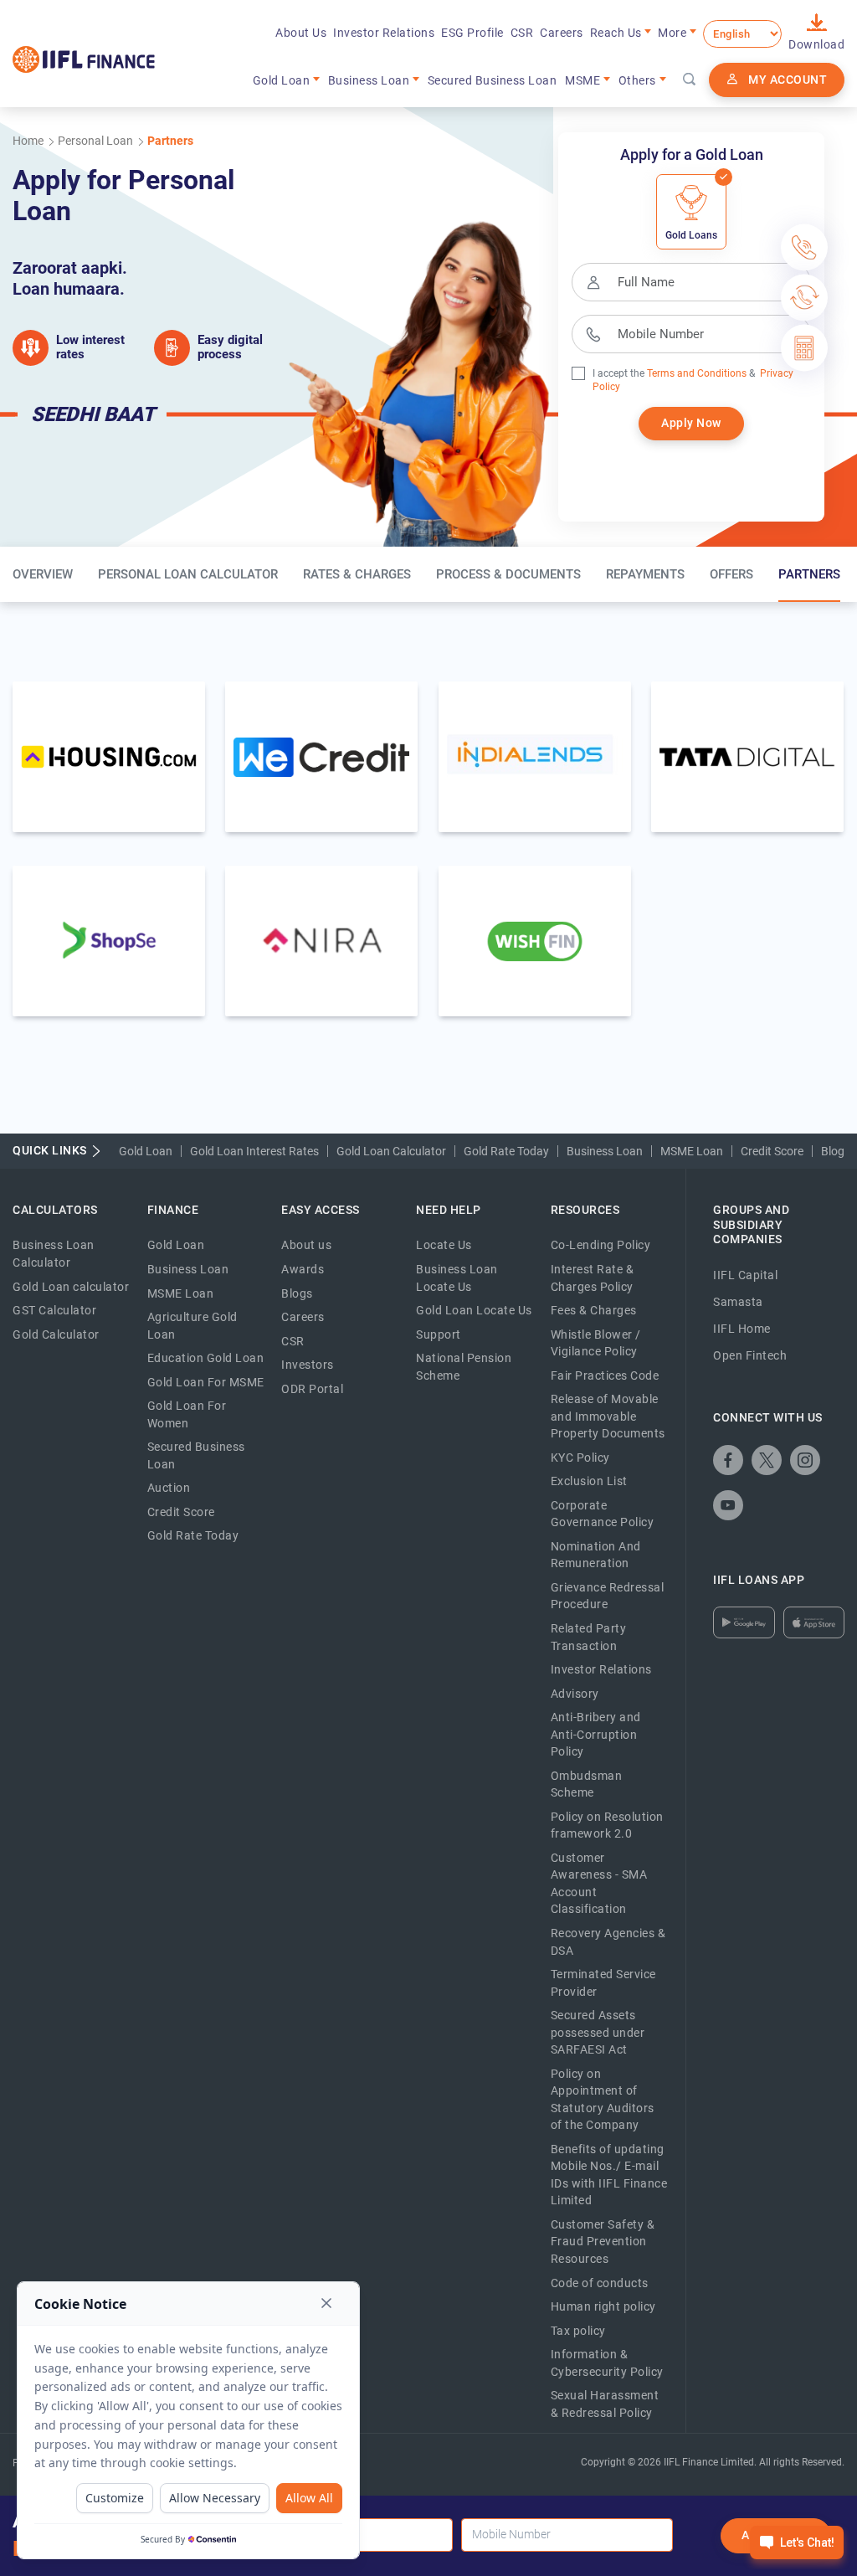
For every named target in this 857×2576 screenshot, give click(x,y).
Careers (562, 33)
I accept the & (674, 373)
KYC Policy (580, 1458)
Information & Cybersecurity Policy (607, 2363)
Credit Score (772, 1151)
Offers (731, 574)
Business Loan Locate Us (457, 1278)
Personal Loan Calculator (188, 574)
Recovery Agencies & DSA (608, 1942)
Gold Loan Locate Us (474, 1310)
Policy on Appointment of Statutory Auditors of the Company (603, 2100)
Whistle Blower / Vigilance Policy (596, 1343)
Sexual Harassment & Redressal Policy (605, 2404)
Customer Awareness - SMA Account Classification (599, 1884)
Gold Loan (146, 1151)
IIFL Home (742, 1329)
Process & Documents (508, 574)
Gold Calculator (56, 1334)
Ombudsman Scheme (587, 1784)
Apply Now (691, 423)
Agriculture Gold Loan (192, 1326)
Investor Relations (384, 33)
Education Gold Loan (206, 1358)
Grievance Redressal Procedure (608, 1596)
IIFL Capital (745, 1275)
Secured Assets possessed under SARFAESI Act (598, 2032)
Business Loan (605, 1151)
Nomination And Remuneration (596, 1555)
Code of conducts (600, 2283)
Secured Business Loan (493, 80)
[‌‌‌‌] (690, 80)
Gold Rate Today (506, 1151)
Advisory (575, 1694)
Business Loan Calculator (54, 1254)
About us (306, 1245)
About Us (301, 33)
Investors (308, 1365)
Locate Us (444, 1245)
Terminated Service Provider (603, 1983)
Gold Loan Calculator (391, 1151)
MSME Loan (692, 1151)
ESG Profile (472, 33)
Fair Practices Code (605, 1375)
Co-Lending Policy (601, 1245)
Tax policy (578, 2331)
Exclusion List (589, 1481)
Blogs (297, 1293)
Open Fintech (750, 1355)
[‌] (728, 1460)
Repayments (645, 574)
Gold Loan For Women (187, 1414)
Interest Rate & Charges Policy (593, 1278)
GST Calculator (54, 1310)
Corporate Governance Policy (603, 1514)
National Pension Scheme (464, 1367)
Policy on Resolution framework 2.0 (607, 1825)
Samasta (738, 1302)
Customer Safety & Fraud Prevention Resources (603, 2242)
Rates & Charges (357, 574)
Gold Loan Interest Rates (254, 1151)
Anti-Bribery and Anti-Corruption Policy (596, 1734)
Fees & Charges (594, 1310)
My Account (788, 80)
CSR (522, 33)
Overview (43, 574)
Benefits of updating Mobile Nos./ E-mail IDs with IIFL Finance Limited (609, 2175)
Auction (169, 1488)
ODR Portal (312, 1389)
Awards (303, 1269)
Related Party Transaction (589, 1637)
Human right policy (603, 2306)
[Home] (84, 59)
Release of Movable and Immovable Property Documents (608, 1416)
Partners (809, 574)
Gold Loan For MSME (206, 1382)
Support (439, 1334)
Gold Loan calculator (71, 1287)
